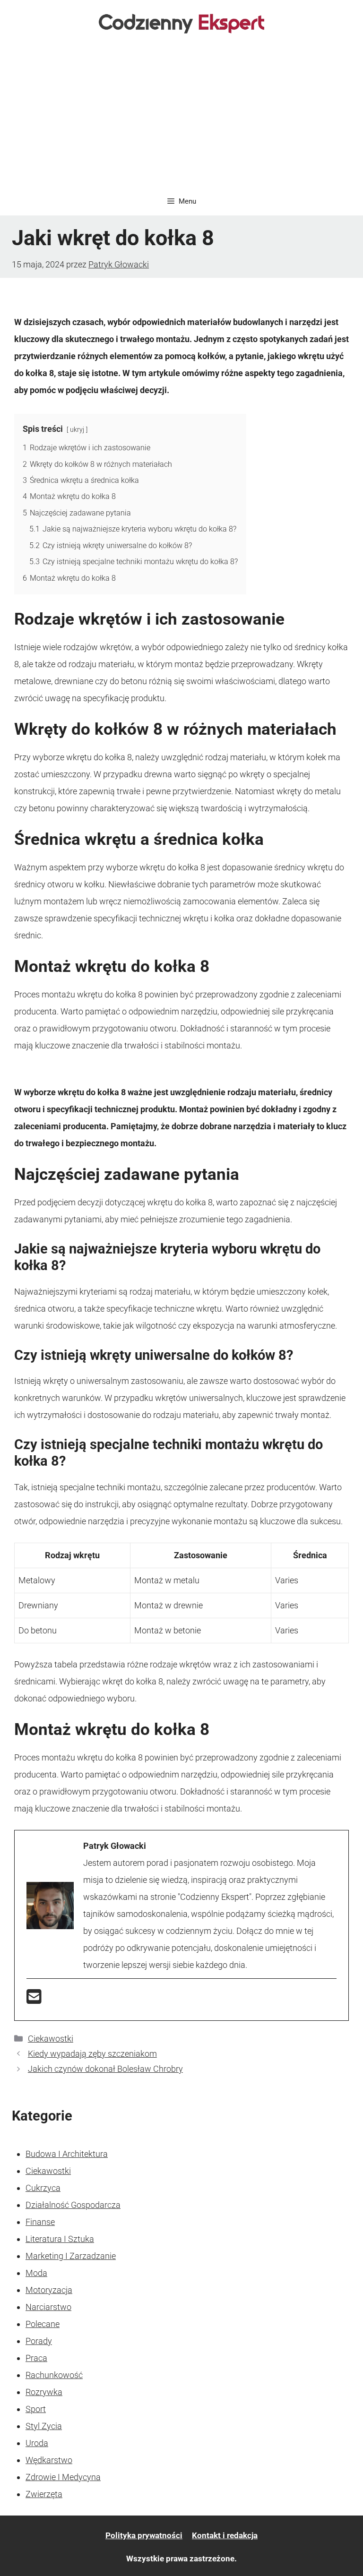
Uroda (37, 2443)
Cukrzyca (43, 2188)
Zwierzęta (44, 2494)
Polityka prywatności (144, 2535)
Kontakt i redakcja (225, 2535)
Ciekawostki (51, 2039)
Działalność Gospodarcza (73, 2205)
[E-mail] (34, 2000)
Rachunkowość (54, 2375)
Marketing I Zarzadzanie (71, 2256)
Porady (39, 2341)
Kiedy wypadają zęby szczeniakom (92, 2054)
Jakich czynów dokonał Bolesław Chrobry (105, 2069)
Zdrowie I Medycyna (63, 2477)
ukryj (77, 430)
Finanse (40, 2222)
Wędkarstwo (49, 2460)
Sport (36, 2409)
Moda (36, 2273)
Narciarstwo (48, 2307)
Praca (36, 2358)
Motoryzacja (49, 2290)
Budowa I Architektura (67, 2154)
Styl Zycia (44, 2426)
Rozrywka (44, 2392)
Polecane (43, 2324)
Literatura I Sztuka (60, 2239)
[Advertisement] (181, 116)
